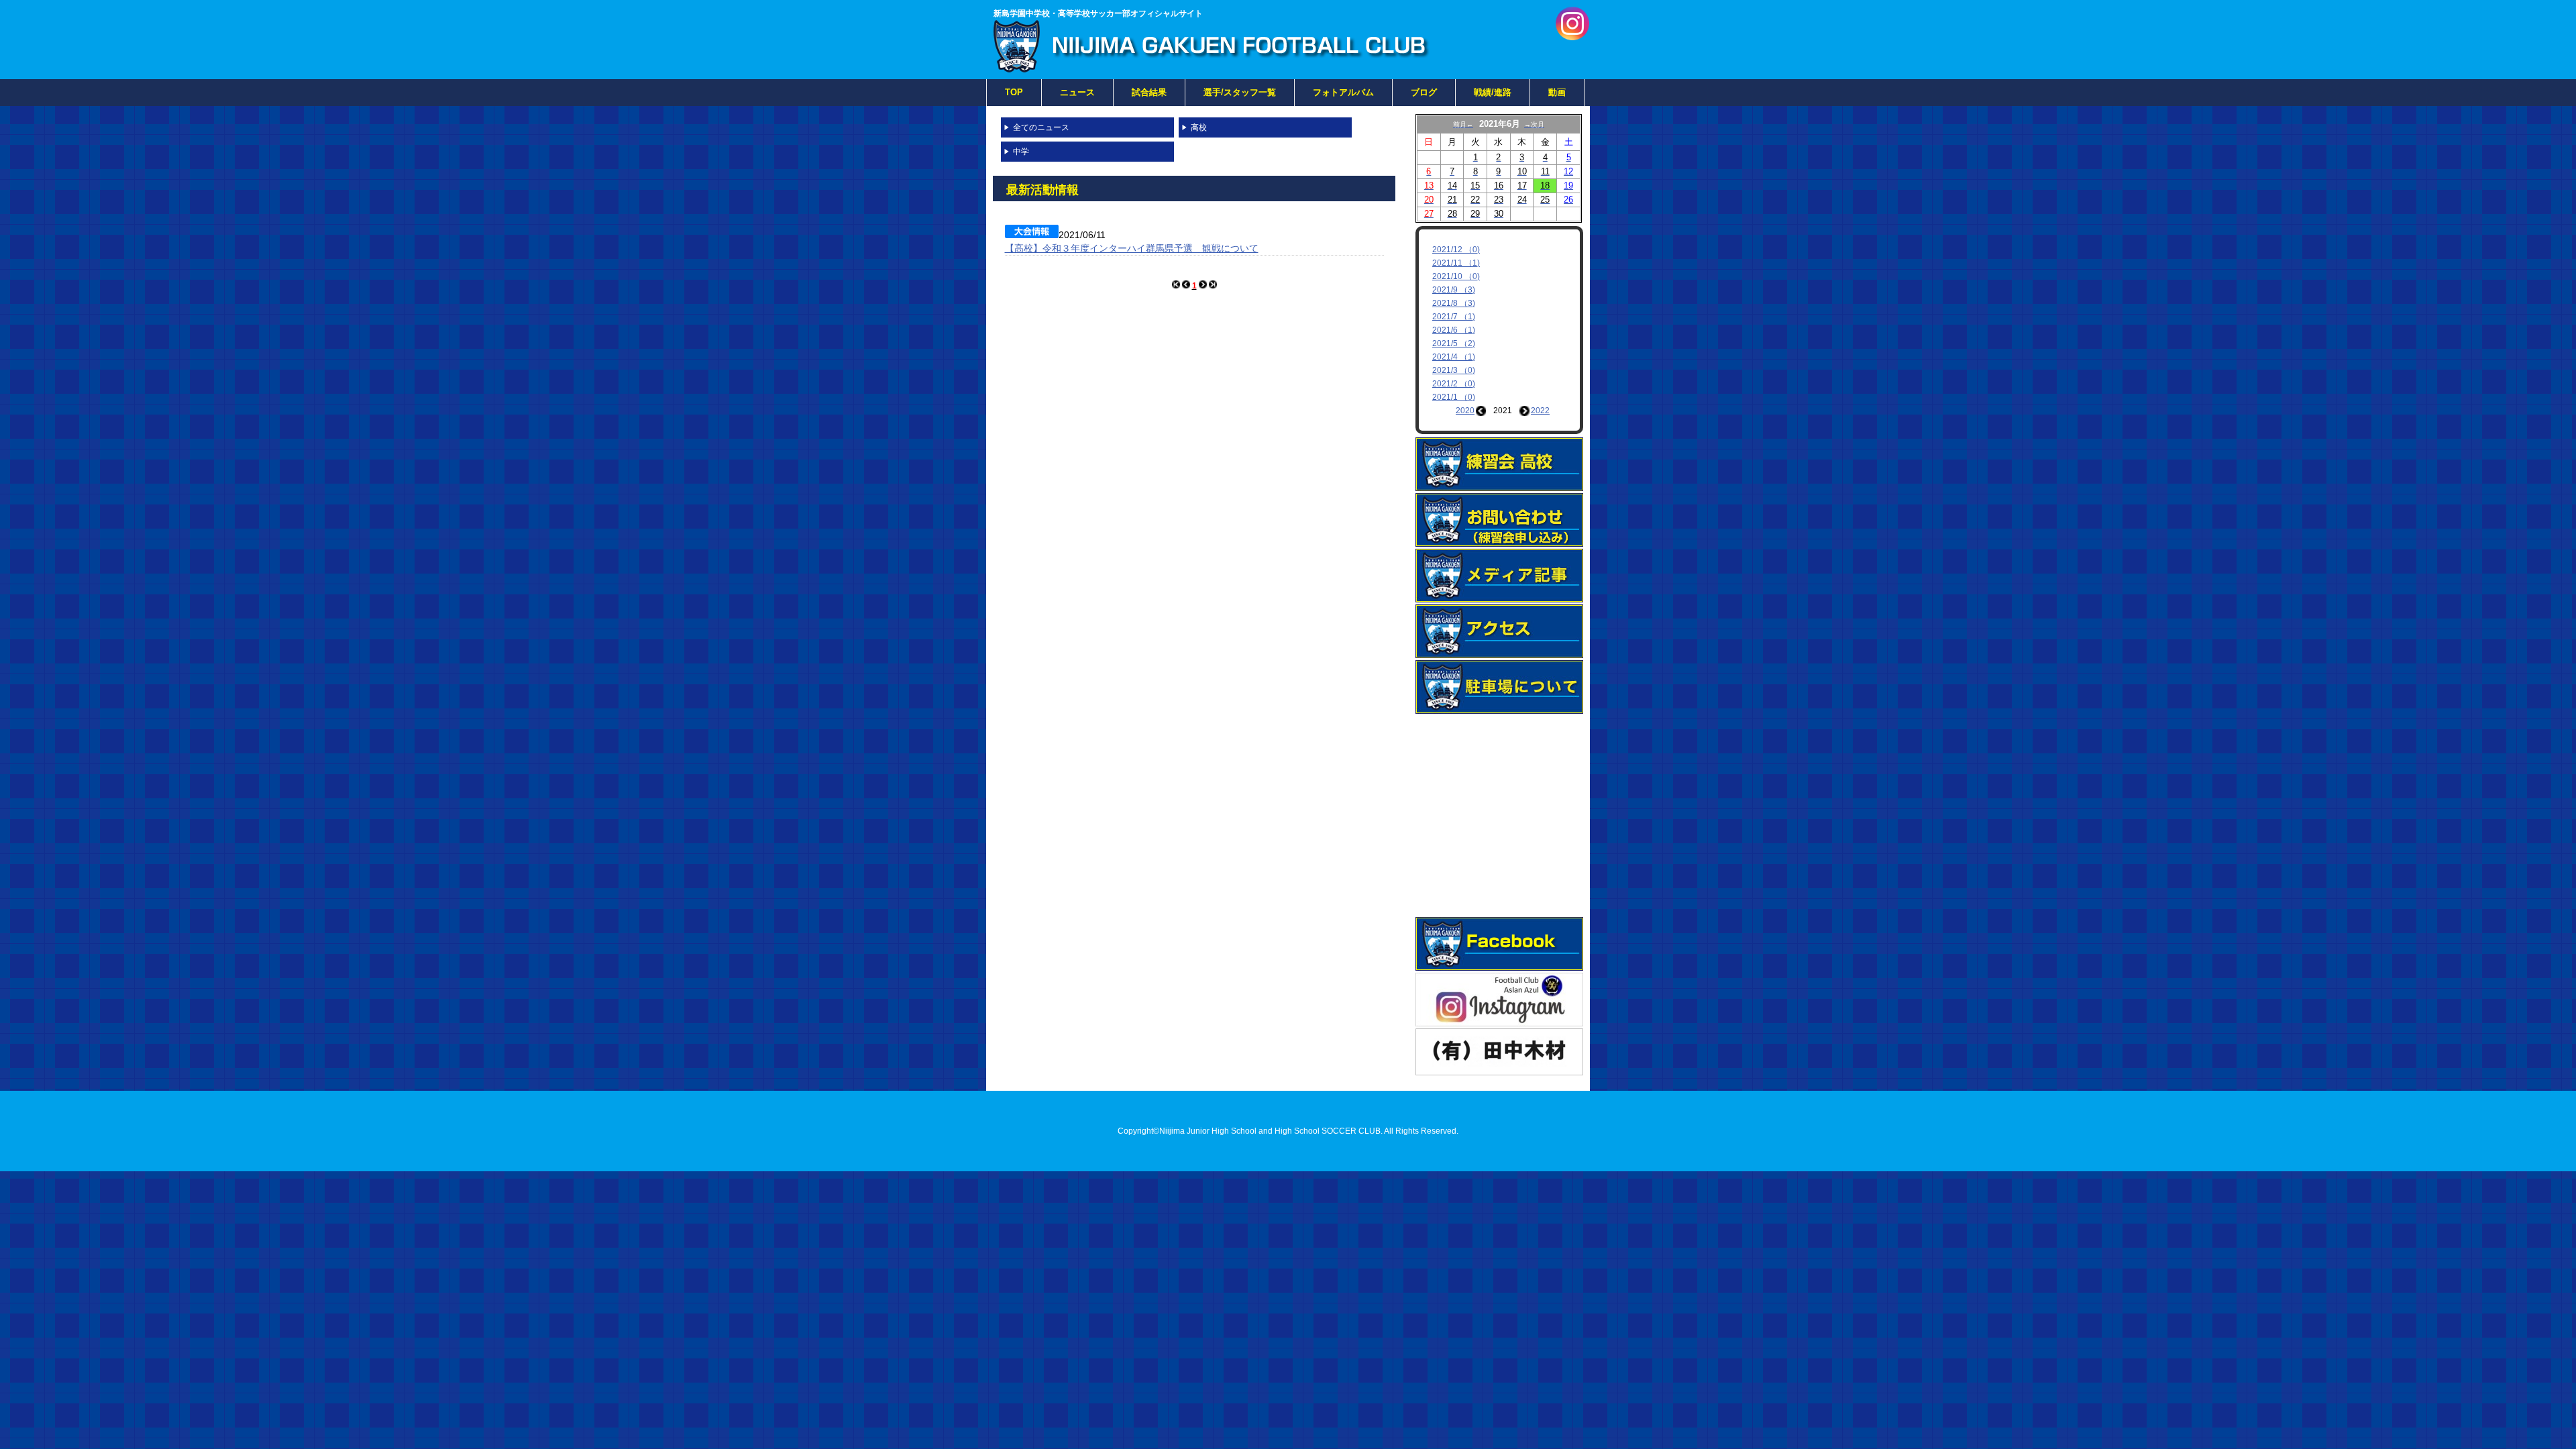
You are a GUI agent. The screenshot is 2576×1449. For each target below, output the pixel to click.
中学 (1021, 152)
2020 (1465, 411)
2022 (1540, 411)
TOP (1014, 92)
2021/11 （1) (1456, 263)
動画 (1557, 92)
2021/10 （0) (1456, 276)
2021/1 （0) (1454, 397)
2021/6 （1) (1454, 330)
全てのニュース (1041, 127)
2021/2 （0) (1454, 384)
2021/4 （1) (1454, 357)
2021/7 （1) (1454, 317)
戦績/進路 (1493, 92)
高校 (1199, 127)
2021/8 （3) (1454, 303)
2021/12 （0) (1456, 250)
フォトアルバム (1343, 92)
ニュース (1077, 92)
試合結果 (1149, 92)
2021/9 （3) (1454, 290)
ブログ (1424, 92)
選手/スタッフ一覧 (1240, 92)
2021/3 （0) (1454, 370)
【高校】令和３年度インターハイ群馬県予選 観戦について (1132, 248)
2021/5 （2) (1454, 343)
